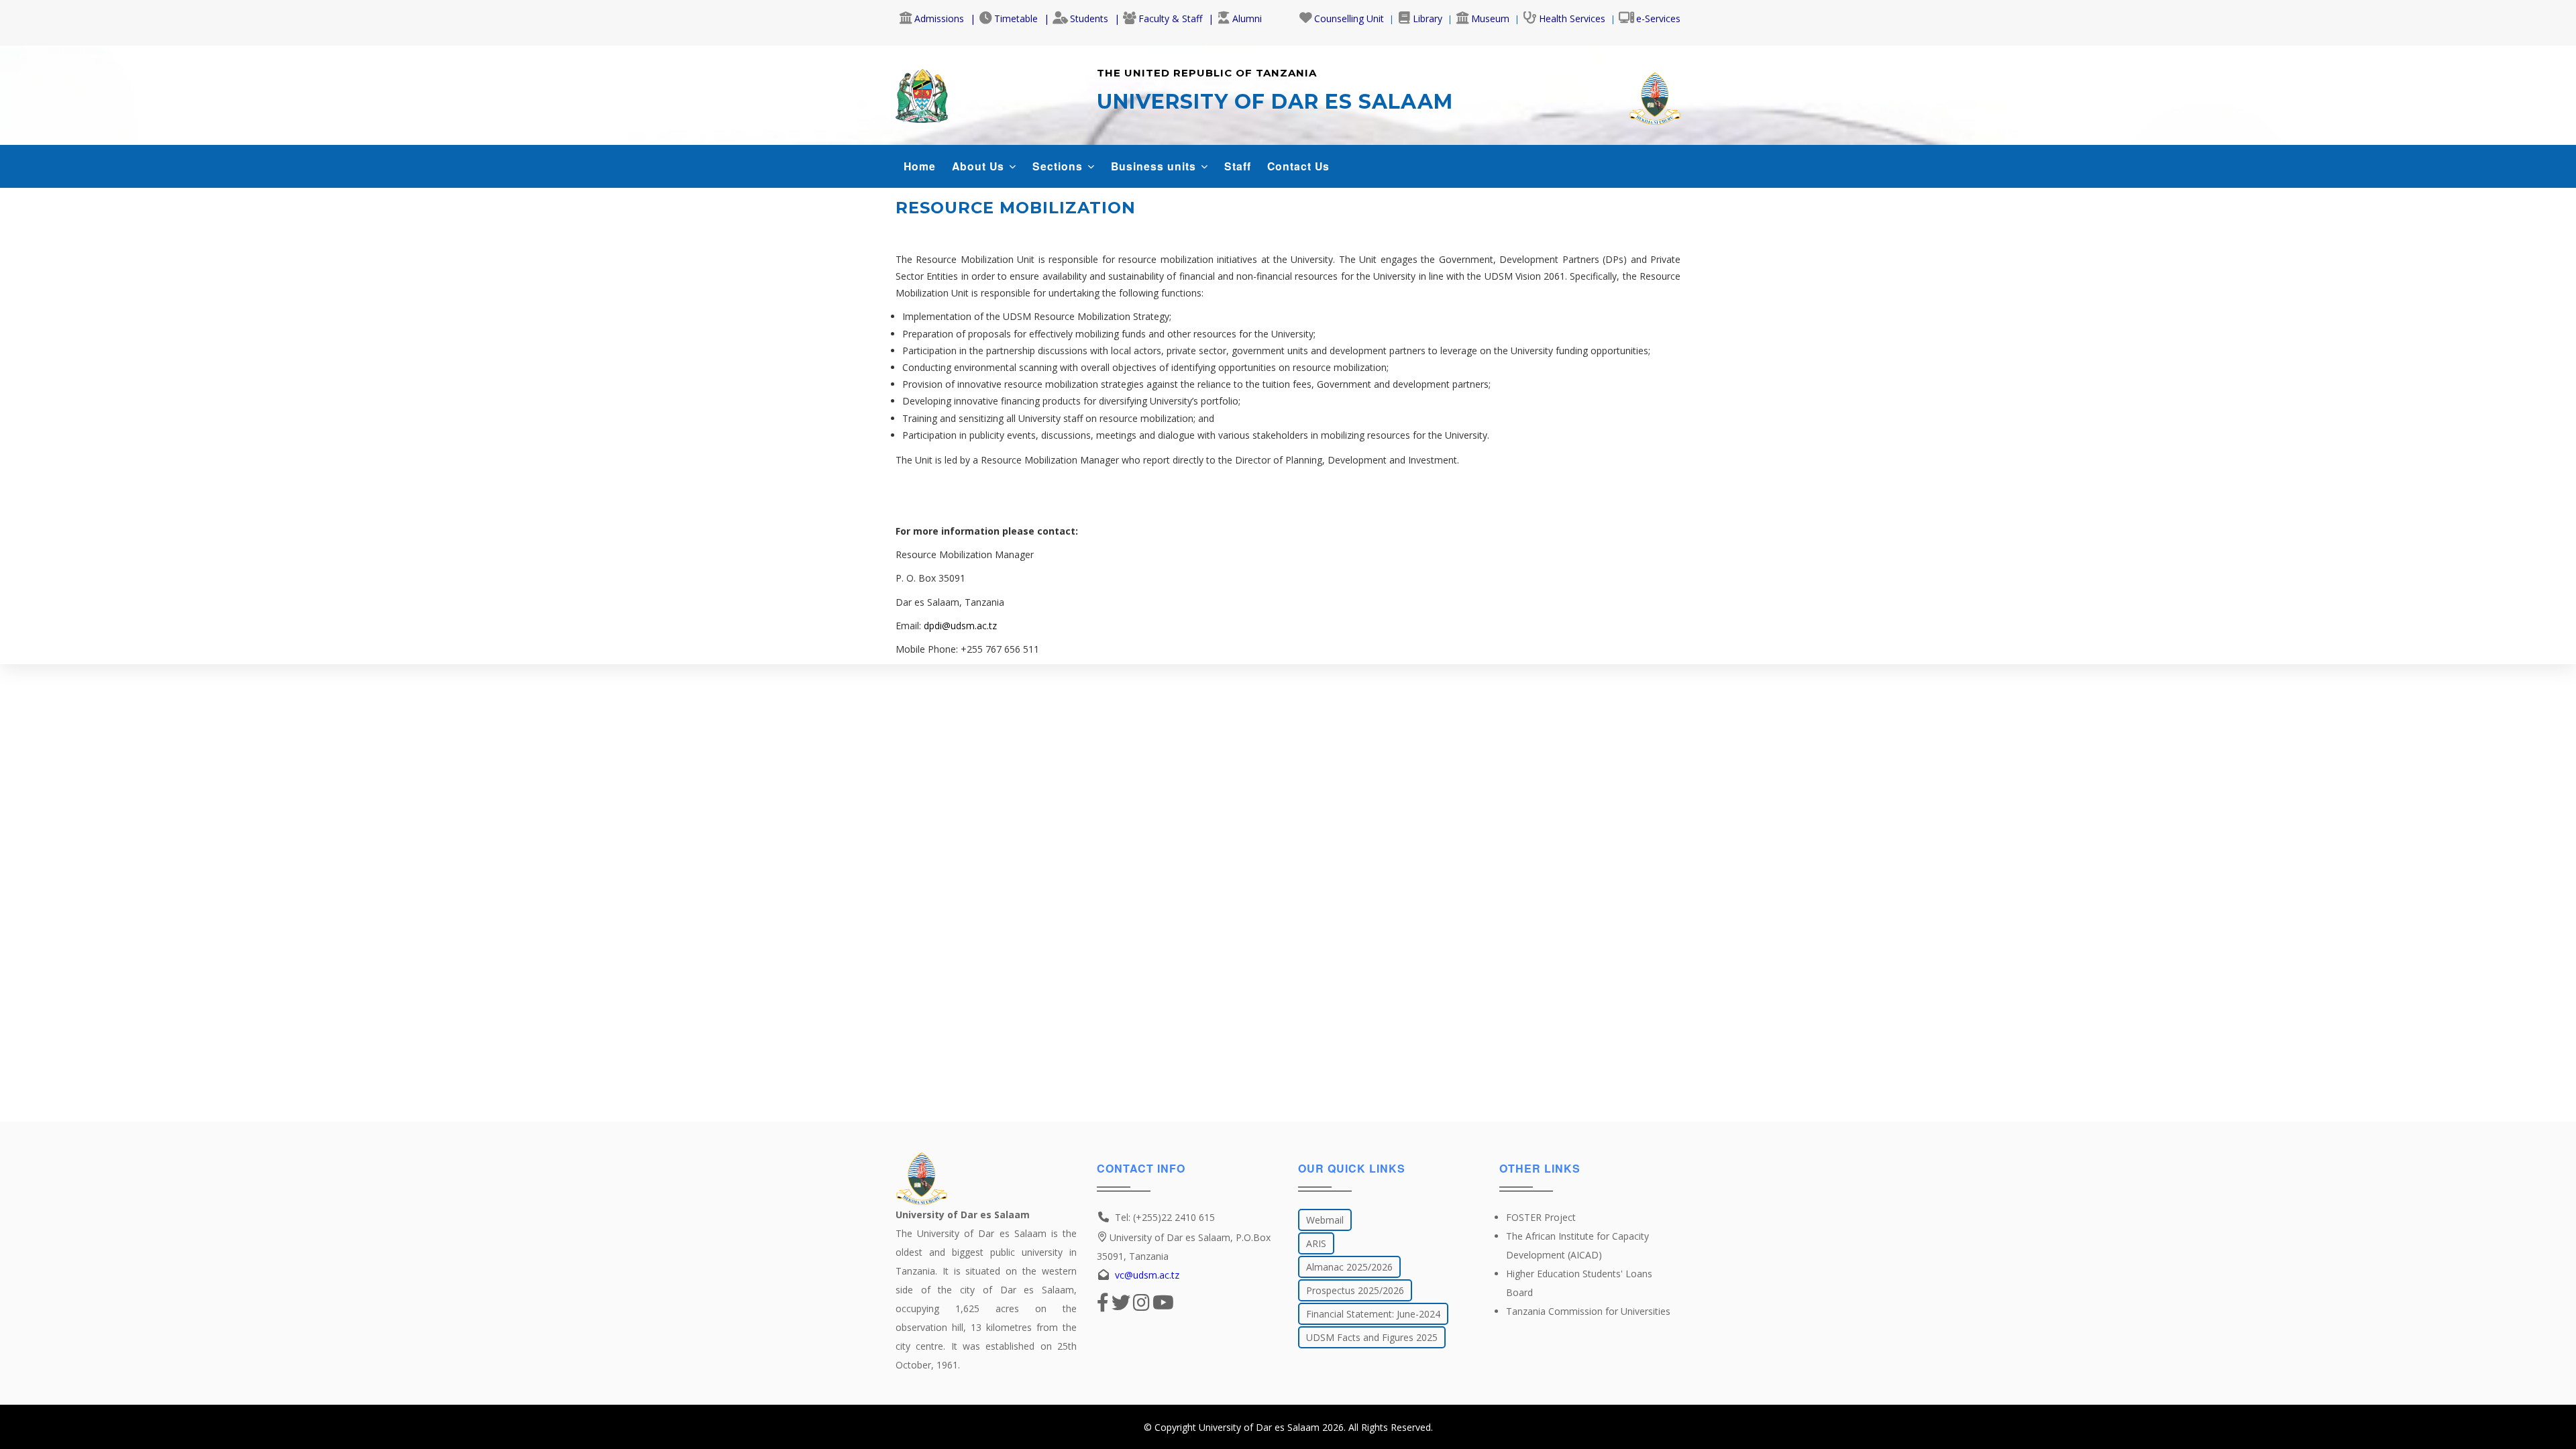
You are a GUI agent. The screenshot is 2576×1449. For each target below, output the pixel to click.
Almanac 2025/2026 (1349, 1267)
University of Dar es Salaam (1259, 1427)
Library (1428, 18)
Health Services (1572, 18)
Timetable (1016, 18)
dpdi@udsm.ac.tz (960, 626)
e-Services (1658, 18)
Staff (1238, 166)
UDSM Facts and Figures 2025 (1372, 1337)
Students (1089, 18)
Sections (1059, 166)
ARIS (1316, 1243)
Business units (1155, 166)
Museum (1490, 18)
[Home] (922, 93)
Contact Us (1298, 166)
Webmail (1325, 1220)
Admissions (939, 18)
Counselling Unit (1349, 18)
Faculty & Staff (1170, 18)
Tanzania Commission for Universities (1588, 1311)
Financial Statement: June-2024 (1373, 1314)
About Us (980, 166)
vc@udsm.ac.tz (1147, 1275)
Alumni (1247, 18)
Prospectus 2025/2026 (1355, 1290)
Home (920, 166)
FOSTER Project (1541, 1217)
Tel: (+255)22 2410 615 (1165, 1217)
